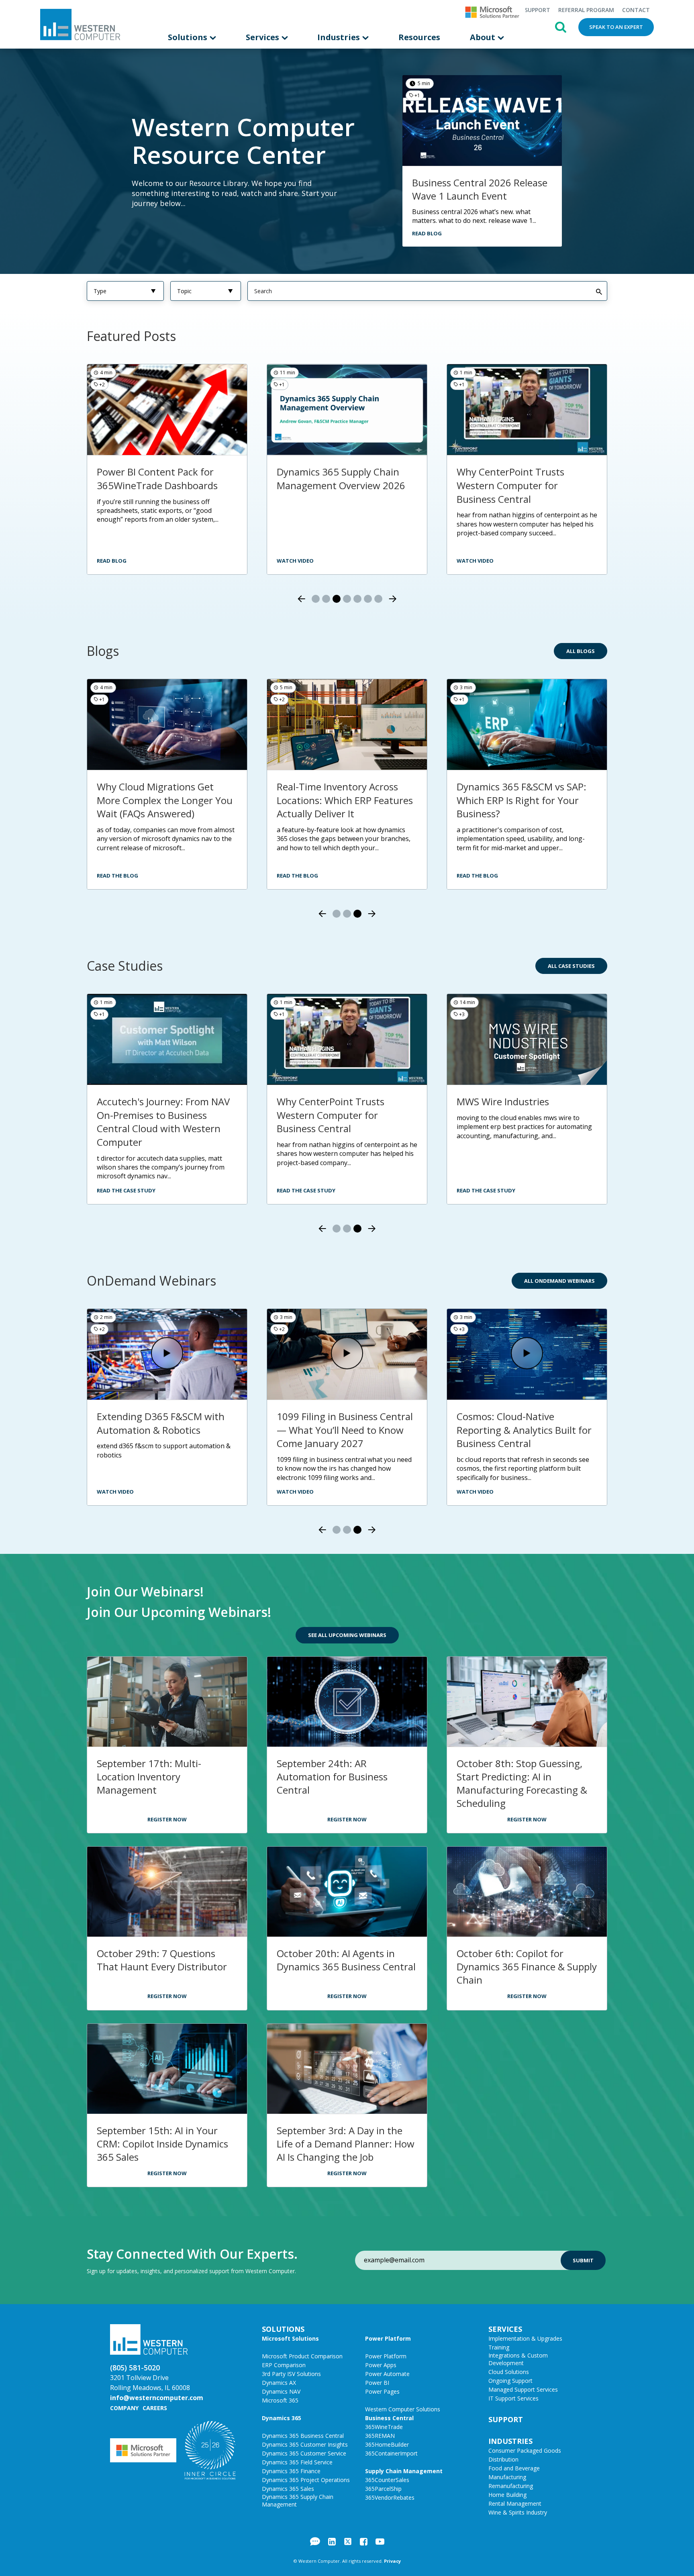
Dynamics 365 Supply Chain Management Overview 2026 (161, 479)
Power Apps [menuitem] (381, 2365)
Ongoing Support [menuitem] (510, 2381)
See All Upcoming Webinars (347, 1635)
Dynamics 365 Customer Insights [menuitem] (305, 2444)
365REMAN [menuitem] (380, 2436)
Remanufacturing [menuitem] (511, 2486)
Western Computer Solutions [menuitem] (403, 2409)
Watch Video (115, 1492)
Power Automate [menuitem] (387, 2374)
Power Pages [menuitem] (382, 2391)
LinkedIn (332, 2541)
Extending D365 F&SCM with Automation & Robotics (161, 1423)
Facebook (364, 2541)
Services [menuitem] (263, 37)
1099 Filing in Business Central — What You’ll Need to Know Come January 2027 (345, 1430)
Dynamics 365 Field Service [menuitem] (297, 2462)
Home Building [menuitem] (507, 2495)
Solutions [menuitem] (189, 37)
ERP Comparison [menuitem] (284, 2365)
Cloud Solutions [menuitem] (509, 2372)
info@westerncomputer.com (157, 2398)
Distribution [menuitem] (503, 2459)
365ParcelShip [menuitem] (383, 2489)
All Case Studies (571, 966)
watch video (295, 561)
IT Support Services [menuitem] (513, 2398)
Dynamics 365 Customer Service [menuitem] (304, 2453)
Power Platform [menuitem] (388, 2338)
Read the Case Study (126, 1190)
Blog (315, 2541)
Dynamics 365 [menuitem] (282, 2418)
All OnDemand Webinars (559, 1281)
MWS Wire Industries (503, 1101)
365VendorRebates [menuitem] (390, 2497)
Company (124, 2408)
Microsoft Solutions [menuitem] (290, 2338)
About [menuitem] (484, 37)
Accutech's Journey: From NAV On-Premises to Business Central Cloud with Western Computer (163, 1122)
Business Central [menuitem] (389, 2418)
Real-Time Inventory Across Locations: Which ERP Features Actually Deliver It (345, 800)
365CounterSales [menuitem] (387, 2480)
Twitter (348, 2541)
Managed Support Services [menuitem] (523, 2389)
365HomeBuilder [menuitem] (387, 2444)
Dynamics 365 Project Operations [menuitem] (306, 2480)
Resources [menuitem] (419, 37)
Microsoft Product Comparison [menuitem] (302, 2356)
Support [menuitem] (537, 10)
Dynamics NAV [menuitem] (281, 2391)
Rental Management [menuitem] (515, 2504)
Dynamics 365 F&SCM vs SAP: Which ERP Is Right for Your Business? (522, 800)
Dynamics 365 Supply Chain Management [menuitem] (298, 2500)
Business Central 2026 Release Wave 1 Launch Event (480, 189)
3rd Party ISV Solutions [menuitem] (291, 2374)
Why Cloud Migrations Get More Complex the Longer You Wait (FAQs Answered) (165, 800)
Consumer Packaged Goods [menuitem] (525, 2450)
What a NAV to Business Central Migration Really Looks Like (525, 485)
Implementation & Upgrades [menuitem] (525, 2338)
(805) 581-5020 (135, 2368)
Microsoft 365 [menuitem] (280, 2400)
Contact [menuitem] (636, 10)
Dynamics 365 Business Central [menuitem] (303, 2436)
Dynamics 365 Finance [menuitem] (291, 2471)
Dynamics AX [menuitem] (279, 2383)
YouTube (380, 2541)
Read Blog (427, 233)
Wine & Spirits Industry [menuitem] (518, 2512)
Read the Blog (117, 876)
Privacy (392, 2561)
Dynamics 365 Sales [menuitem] (288, 2489)
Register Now (167, 1819)
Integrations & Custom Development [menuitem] (518, 2359)
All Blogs (581, 651)
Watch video (115, 561)
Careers (155, 2408)
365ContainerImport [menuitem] (391, 2453)
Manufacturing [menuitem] (507, 2477)
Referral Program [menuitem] (586, 10)
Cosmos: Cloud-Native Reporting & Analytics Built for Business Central (524, 1430)
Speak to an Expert (616, 27)
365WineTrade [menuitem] (384, 2427)
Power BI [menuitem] (377, 2383)
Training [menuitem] (499, 2347)
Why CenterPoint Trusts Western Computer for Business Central (331, 485)
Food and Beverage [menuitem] (514, 2468)
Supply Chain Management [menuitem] (404, 2471)
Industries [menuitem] (340, 37)
